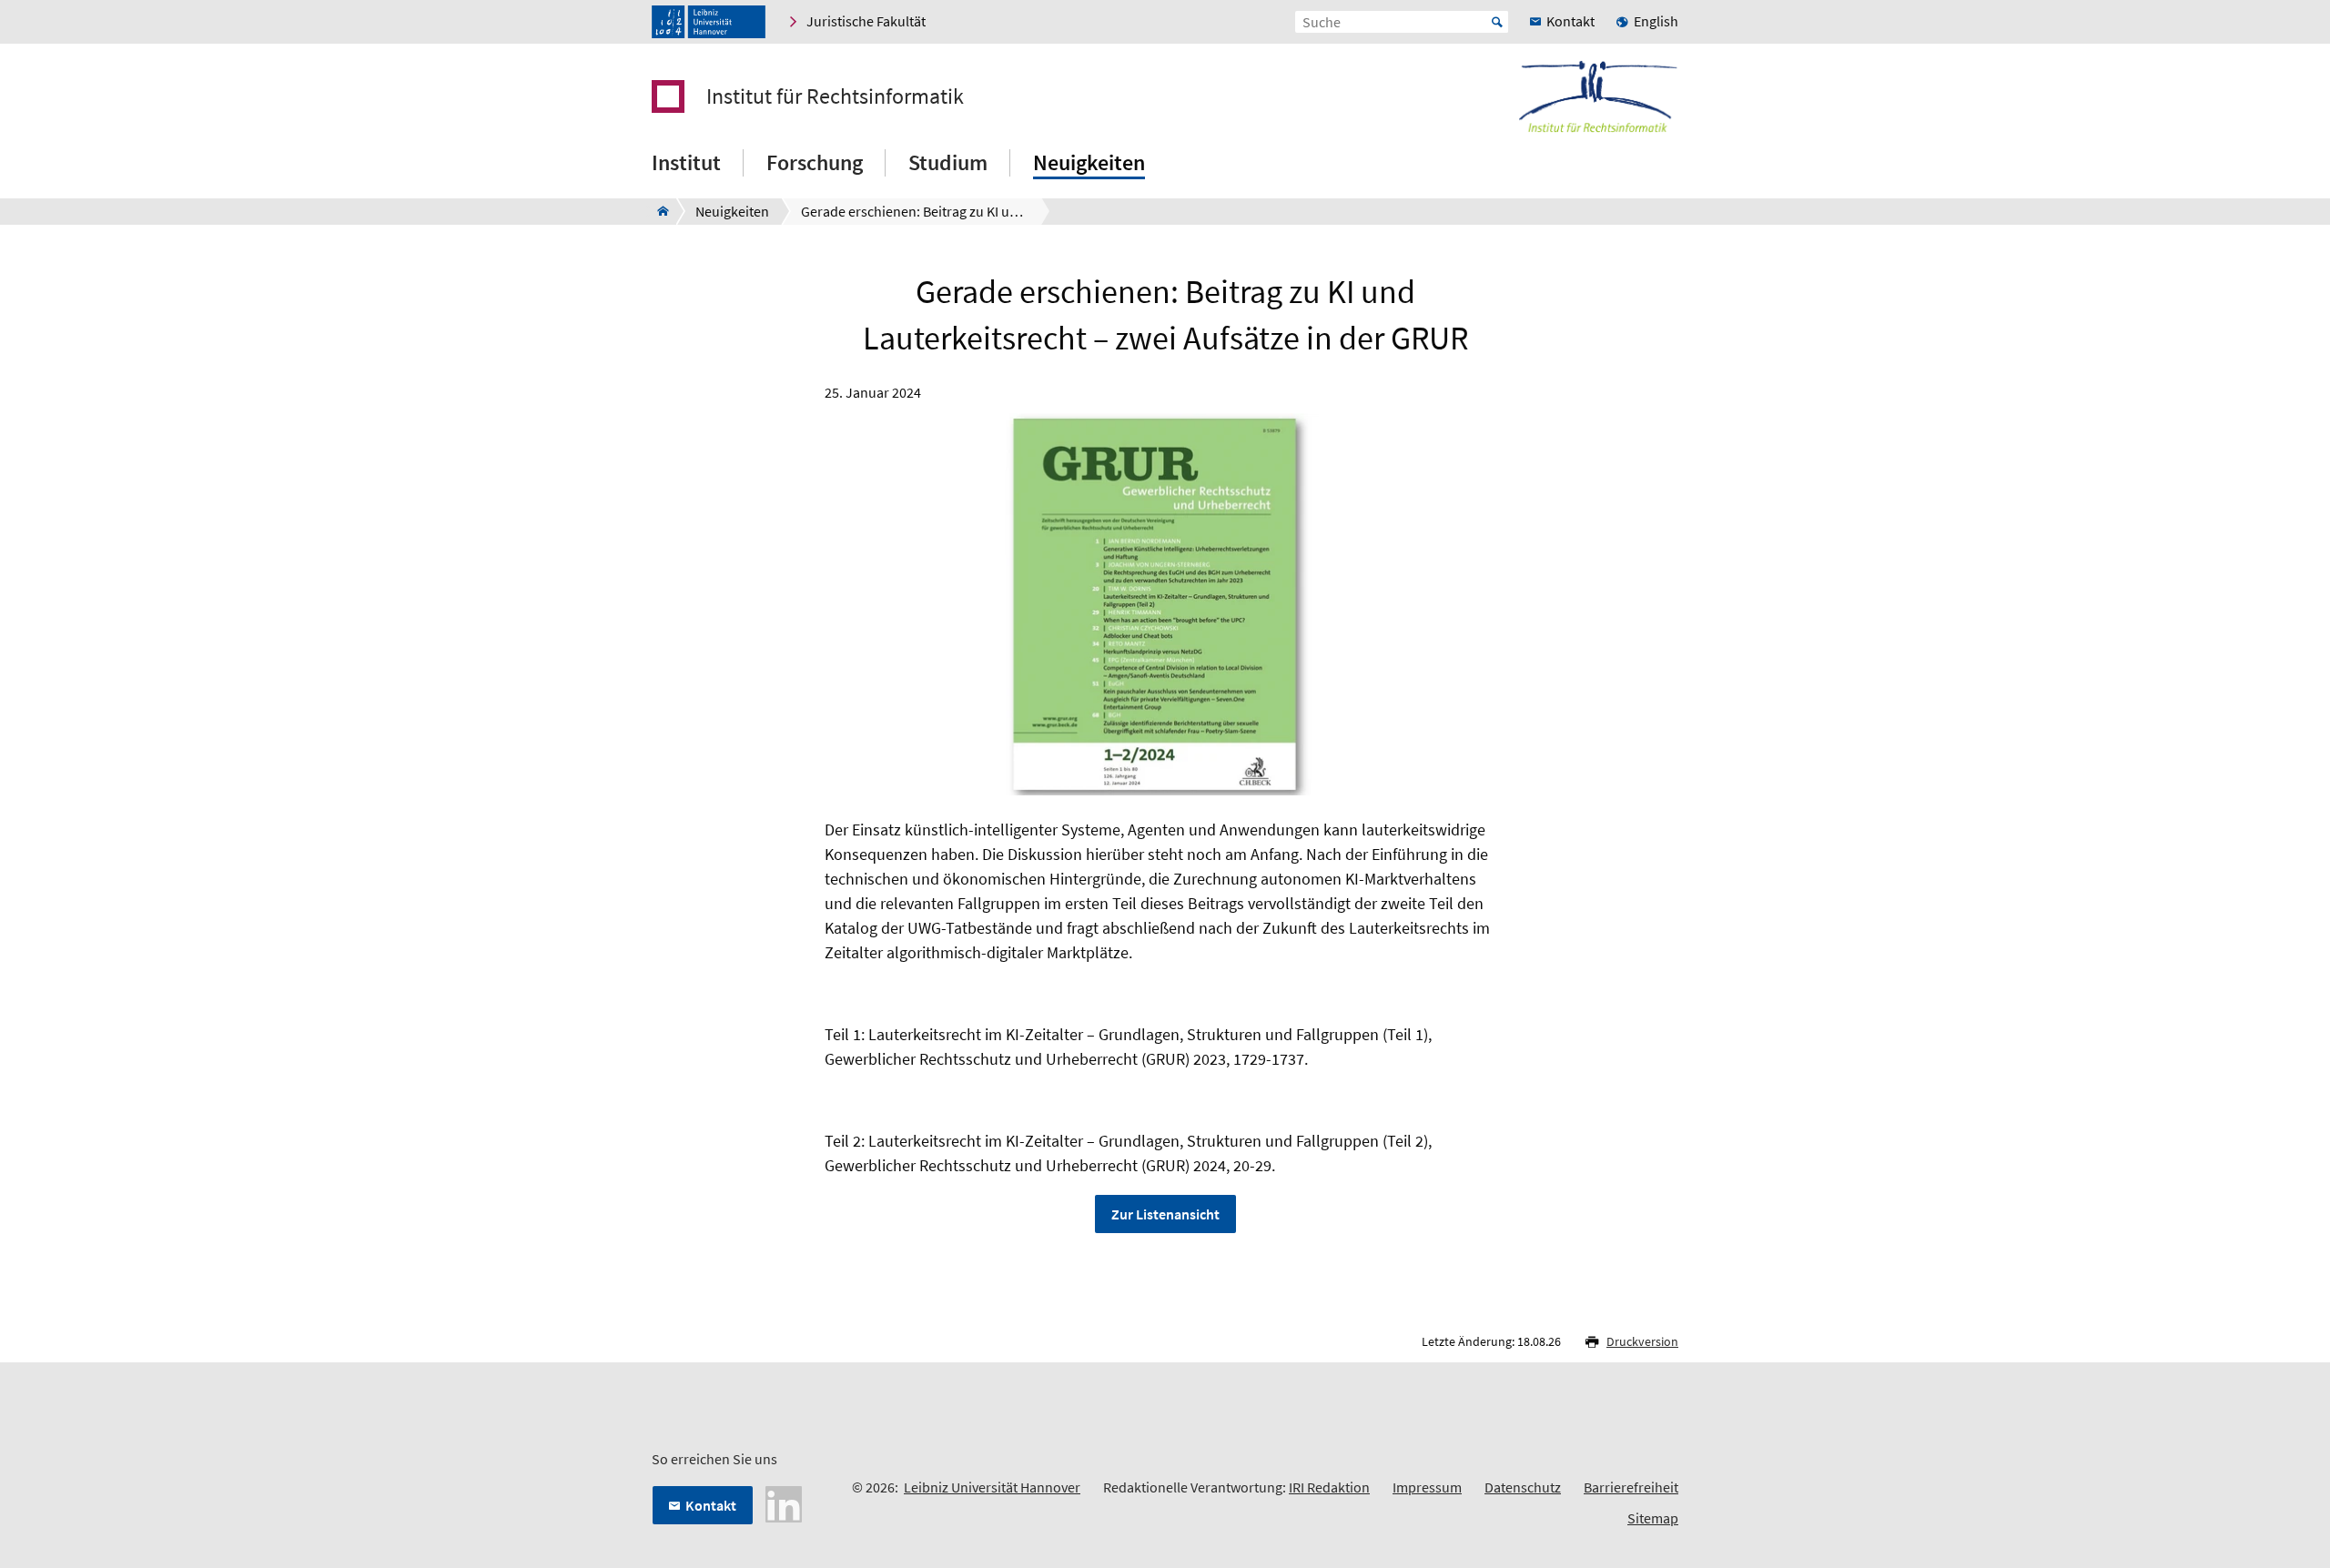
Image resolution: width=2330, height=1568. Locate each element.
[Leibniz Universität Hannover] (709, 22)
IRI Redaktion (1329, 1487)
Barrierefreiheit (1631, 1487)
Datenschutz (1523, 1487)
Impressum (1427, 1487)
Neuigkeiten (1089, 162)
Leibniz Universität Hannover (992, 1487)
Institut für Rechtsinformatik (835, 96)
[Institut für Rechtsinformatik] (658, 211)
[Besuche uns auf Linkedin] (784, 1502)
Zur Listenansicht (1165, 1214)
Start (1497, 22)
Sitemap (1653, 1518)
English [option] (1656, 21)
